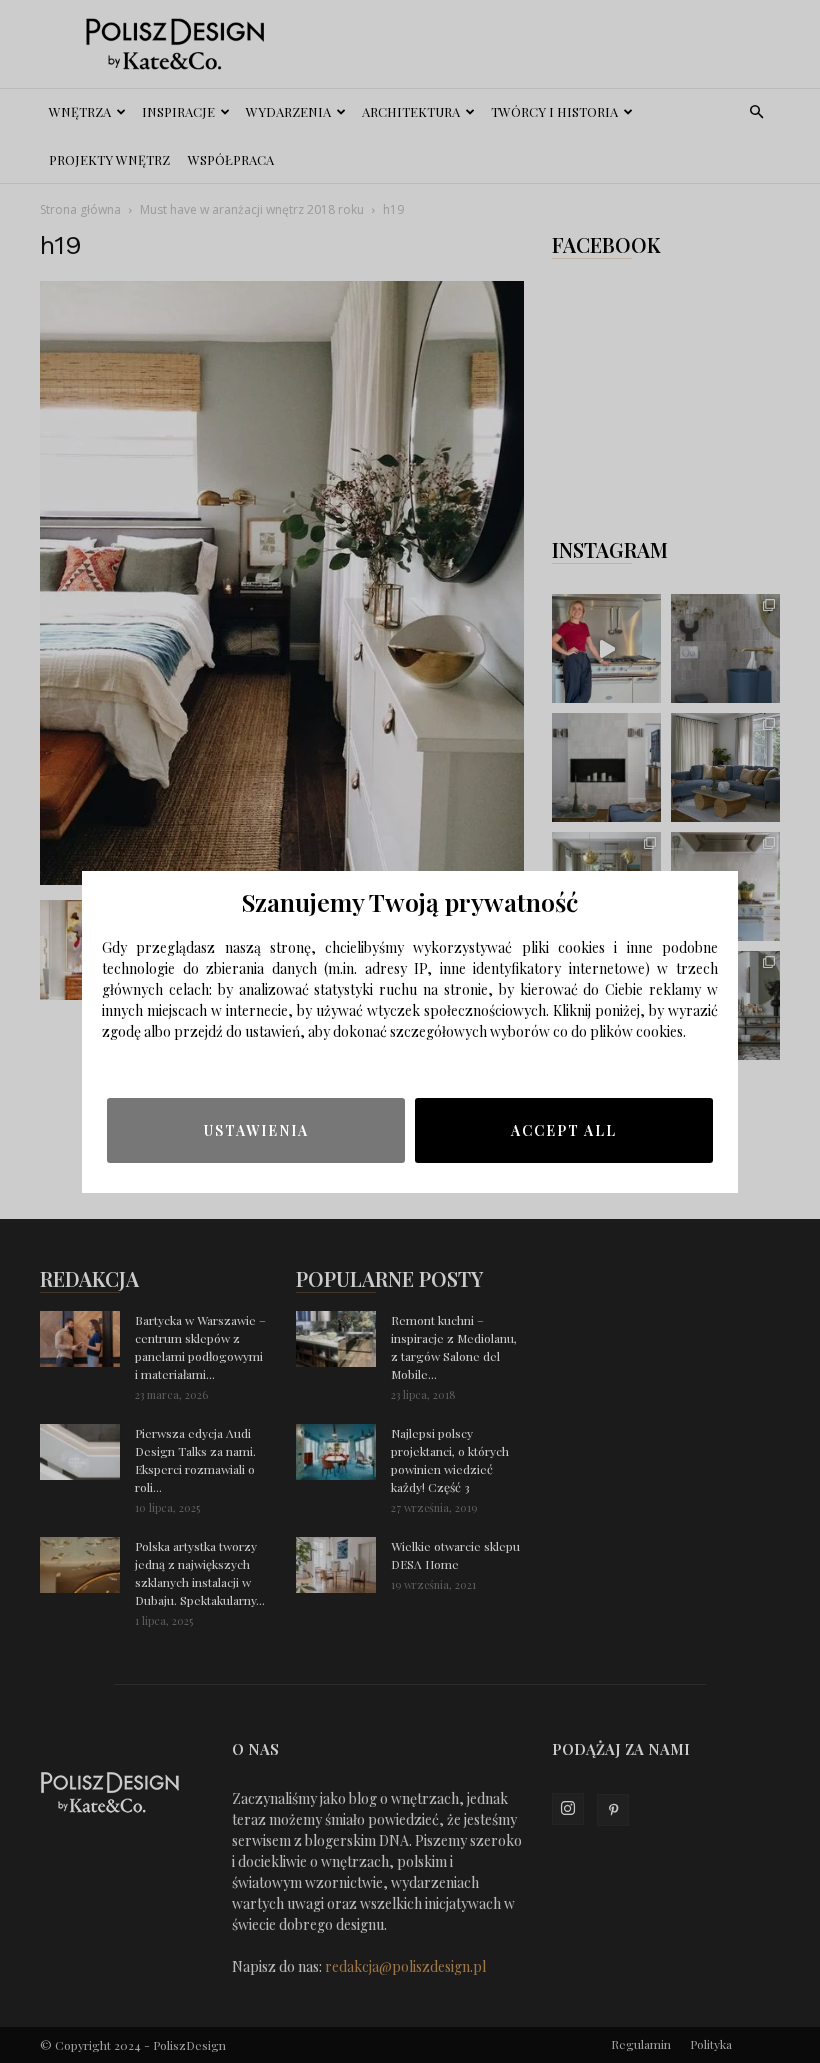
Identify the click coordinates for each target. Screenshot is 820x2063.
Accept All (564, 1130)
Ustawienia (256, 1130)
